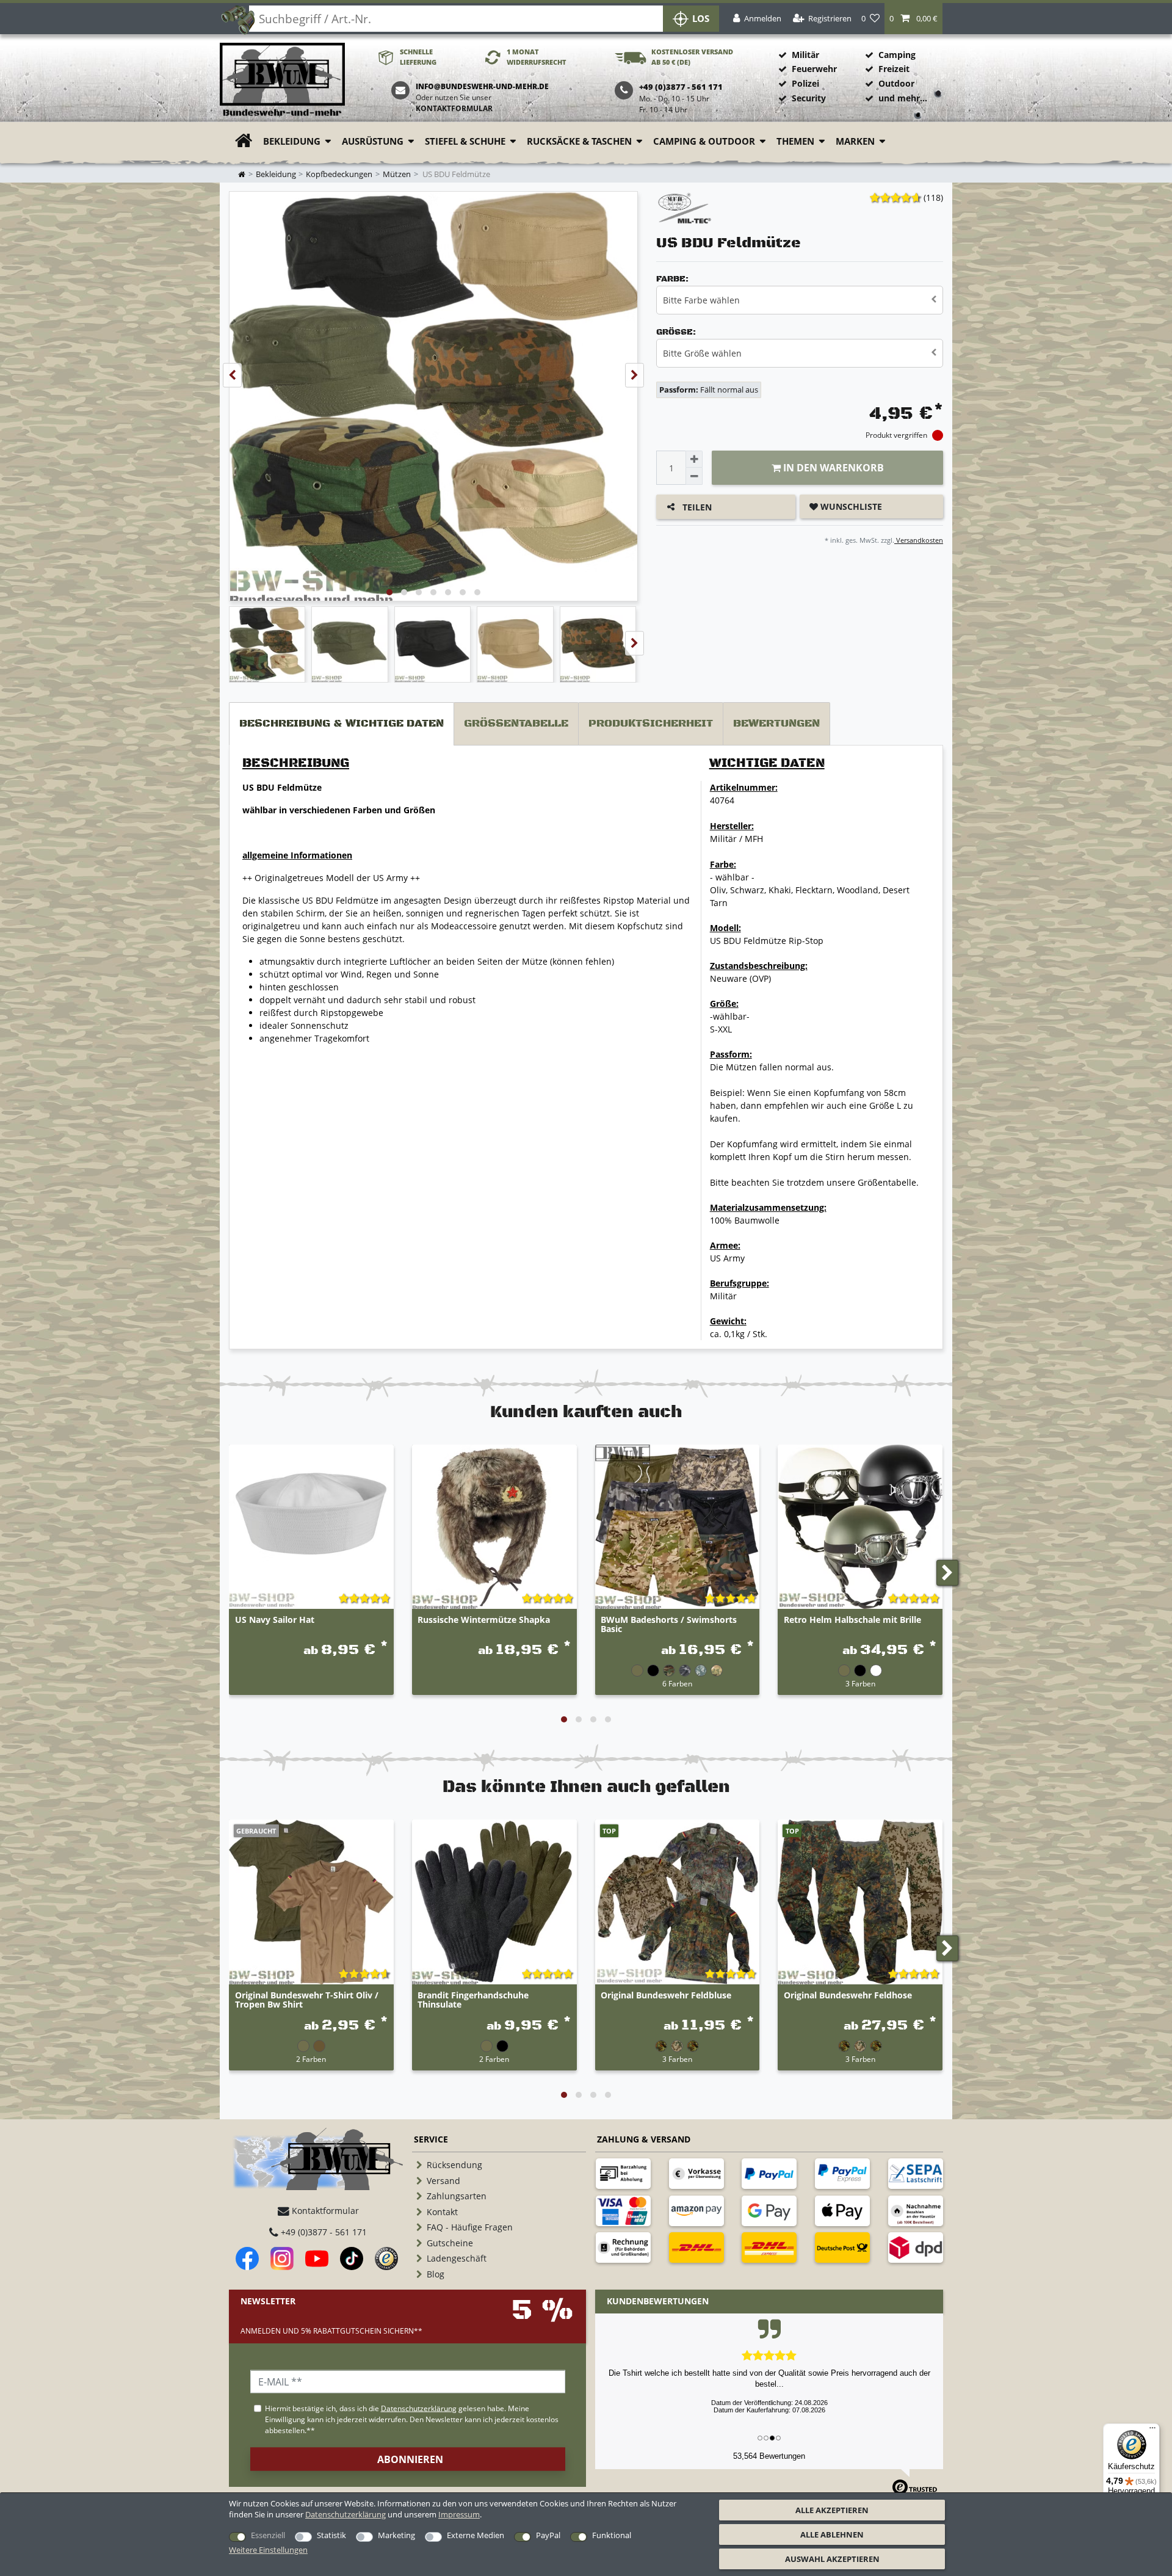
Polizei (805, 83)
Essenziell (268, 2535)
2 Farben (311, 2059)
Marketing (396, 2535)
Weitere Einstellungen (268, 2550)
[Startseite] (282, 80)
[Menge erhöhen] (694, 459)
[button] (913, 19)
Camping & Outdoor (704, 141)
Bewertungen (776, 724)
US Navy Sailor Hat (275, 1620)
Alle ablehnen (832, 2534)
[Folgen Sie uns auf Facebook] (247, 2259)
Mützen (397, 174)
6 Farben (677, 1683)
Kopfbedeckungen (339, 174)
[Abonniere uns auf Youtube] (317, 2259)
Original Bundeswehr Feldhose (848, 1996)
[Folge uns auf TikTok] (352, 2259)
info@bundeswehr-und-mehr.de (482, 86)
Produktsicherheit (651, 724)
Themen (795, 141)
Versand (443, 2181)
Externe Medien (476, 2535)
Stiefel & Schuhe (465, 141)
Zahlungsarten (457, 2196)
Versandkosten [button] (919, 540)
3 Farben (860, 1683)
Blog (436, 2274)
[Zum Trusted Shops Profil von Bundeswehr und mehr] (386, 2259)
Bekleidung (292, 141)
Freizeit (894, 69)
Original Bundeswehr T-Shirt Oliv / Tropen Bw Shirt (307, 2000)
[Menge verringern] (694, 476)
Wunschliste (850, 506)
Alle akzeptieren (832, 2510)
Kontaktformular (454, 108)
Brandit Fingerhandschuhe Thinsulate (473, 2000)
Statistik (331, 2535)
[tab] (342, 724)
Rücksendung (454, 2165)
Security (809, 98)
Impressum (459, 2514)
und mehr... (903, 98)
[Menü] (1152, 2431)
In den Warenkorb (832, 468)
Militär (805, 55)
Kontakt (442, 2212)
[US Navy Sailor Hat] (311, 1527)
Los (701, 19)
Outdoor (896, 83)
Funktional (612, 2535)
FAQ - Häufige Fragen (470, 2227)
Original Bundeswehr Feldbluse (666, 1996)
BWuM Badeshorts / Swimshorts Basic (669, 1625)
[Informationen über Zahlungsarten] (623, 2174)
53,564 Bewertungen (769, 2456)
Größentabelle (516, 724)
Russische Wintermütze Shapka (484, 1620)
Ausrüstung (373, 141)
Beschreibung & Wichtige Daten (342, 724)
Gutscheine (450, 2243)
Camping (897, 55)
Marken (855, 141)
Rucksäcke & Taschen (579, 141)
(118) (933, 198)
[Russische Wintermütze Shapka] (494, 1527)
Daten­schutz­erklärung (345, 2514)
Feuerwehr (814, 69)
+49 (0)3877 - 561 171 (323, 2232)
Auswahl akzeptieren (832, 2559)
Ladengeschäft (457, 2258)
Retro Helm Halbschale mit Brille (852, 1620)
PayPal (548, 2535)
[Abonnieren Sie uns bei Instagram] (282, 2259)
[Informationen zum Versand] (696, 2248)
